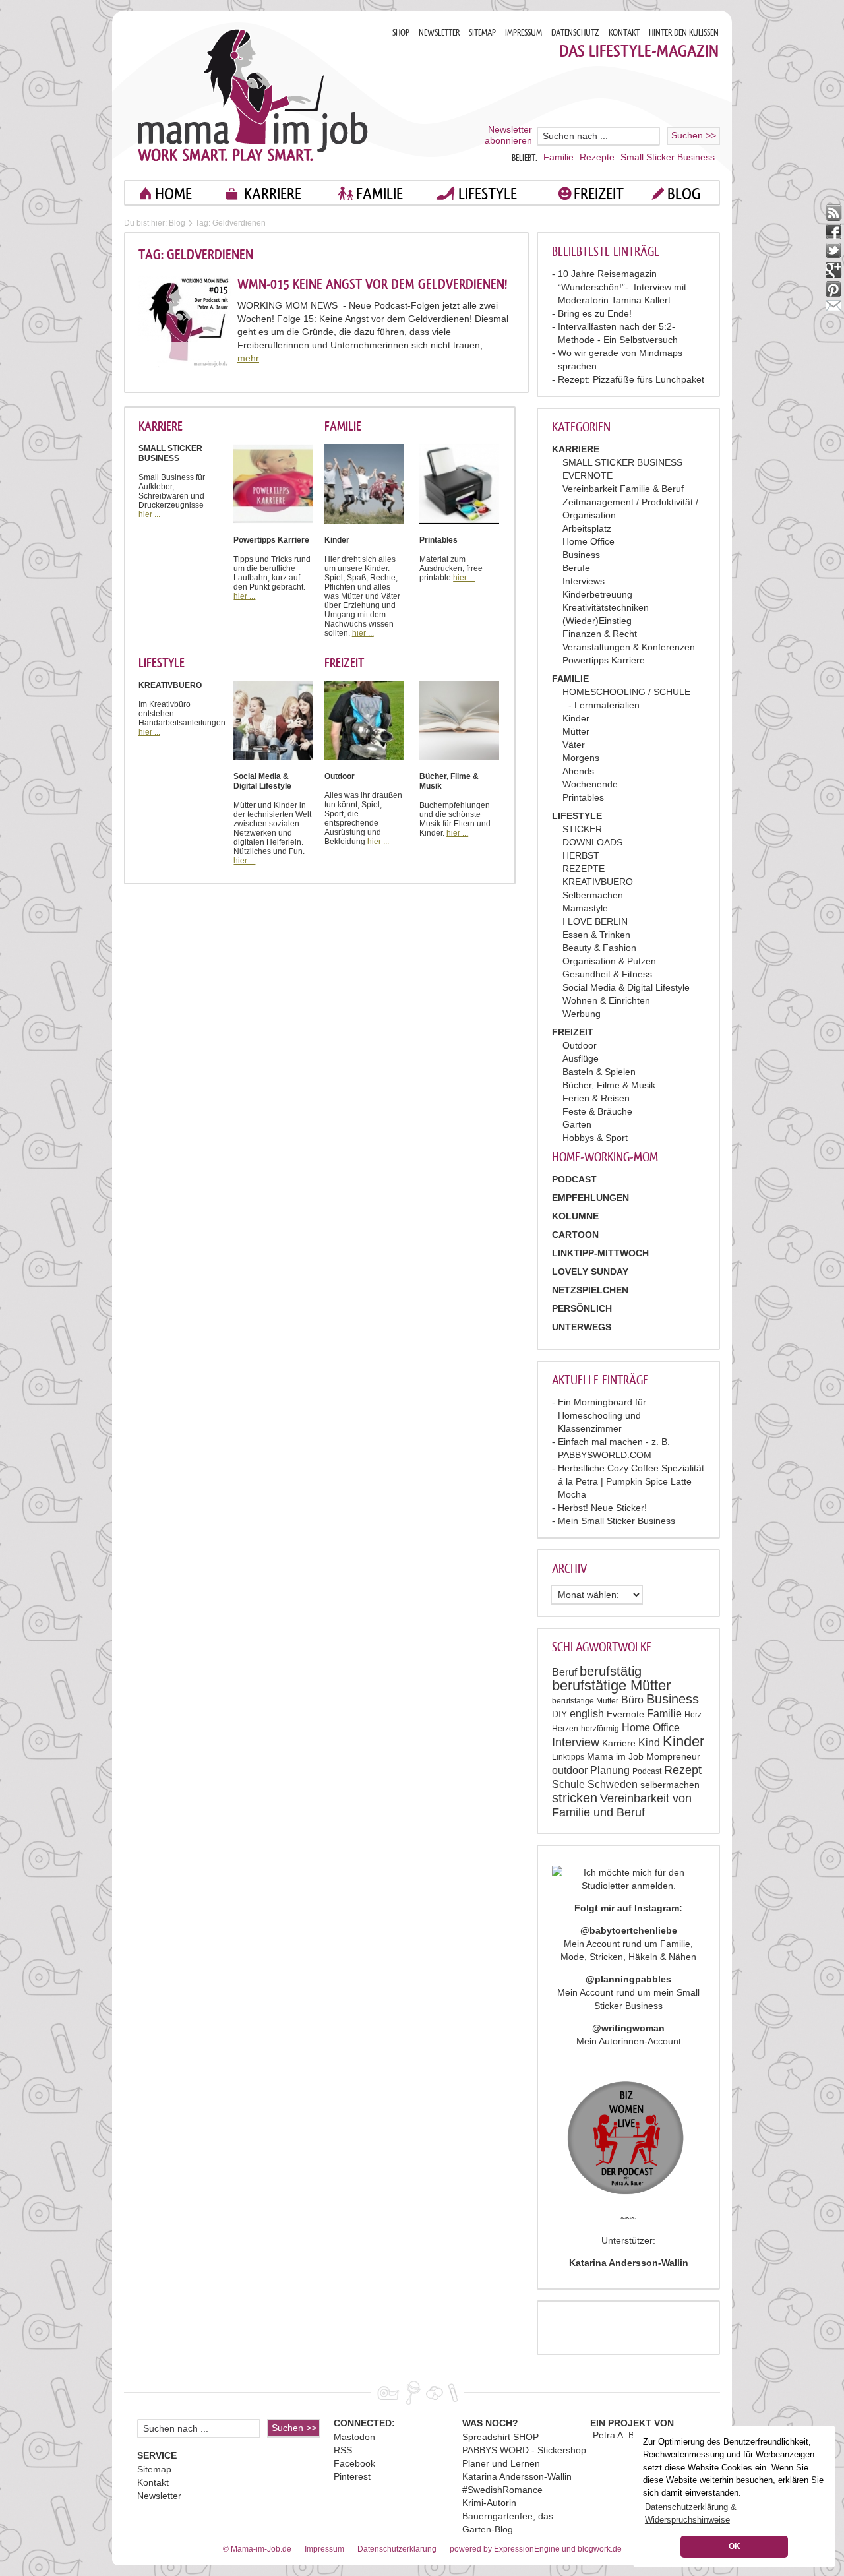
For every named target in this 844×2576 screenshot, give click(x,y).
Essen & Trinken (596, 935)
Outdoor (580, 1045)
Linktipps (568, 1757)
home (173, 194)
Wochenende (590, 784)
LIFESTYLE (488, 194)
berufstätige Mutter (585, 1701)
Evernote (625, 1714)
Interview (576, 1742)
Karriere (619, 1743)
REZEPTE (584, 869)
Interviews (584, 581)
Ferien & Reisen (596, 1098)
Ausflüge (581, 1058)
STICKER (582, 829)
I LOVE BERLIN (595, 921)
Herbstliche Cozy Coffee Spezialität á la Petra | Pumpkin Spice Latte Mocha (631, 1481)
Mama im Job (615, 1756)
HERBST (581, 855)
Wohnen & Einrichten (606, 1000)
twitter (834, 251)
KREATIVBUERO (598, 882)
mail (834, 308)
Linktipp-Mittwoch (600, 1253)
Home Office (588, 541)
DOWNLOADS (592, 842)
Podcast (647, 1771)
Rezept (683, 1770)
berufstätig (611, 1671)
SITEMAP (482, 33)
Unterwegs (582, 1327)
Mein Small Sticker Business (617, 1521)
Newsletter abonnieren (508, 135)
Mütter (576, 731)
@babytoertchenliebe (629, 1930)
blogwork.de (600, 2549)
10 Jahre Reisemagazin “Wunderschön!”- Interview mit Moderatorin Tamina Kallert (622, 287)
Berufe (576, 568)
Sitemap (154, 2469)
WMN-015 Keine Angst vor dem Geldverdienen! (372, 284)
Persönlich (582, 1308)
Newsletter (159, 2496)
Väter (574, 745)
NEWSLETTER (439, 33)
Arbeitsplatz (587, 528)
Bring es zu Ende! (595, 313)
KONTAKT (624, 33)
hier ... (149, 514)
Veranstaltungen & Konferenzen (629, 647)
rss (834, 213)
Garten (577, 1124)
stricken (575, 1798)
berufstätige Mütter (611, 1685)
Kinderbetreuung (597, 594)
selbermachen (670, 1785)
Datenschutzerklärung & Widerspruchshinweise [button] (691, 2513)
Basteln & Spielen (599, 1072)
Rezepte (597, 157)
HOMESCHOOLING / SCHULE (626, 692)
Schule (568, 1784)
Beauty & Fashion (599, 948)
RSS (343, 2450)
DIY (559, 1714)
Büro (632, 1700)
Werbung (582, 1014)
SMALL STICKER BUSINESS (622, 462)
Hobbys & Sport (595, 1138)
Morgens (581, 758)
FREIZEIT (599, 194)
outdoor (570, 1770)
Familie (558, 157)
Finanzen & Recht (600, 634)
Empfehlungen (590, 1198)
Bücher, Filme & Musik (609, 1085)
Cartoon (575, 1235)
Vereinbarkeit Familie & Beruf (623, 489)
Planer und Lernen (501, 2463)
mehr (248, 358)
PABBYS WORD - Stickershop (524, 2450)
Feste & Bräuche (597, 1111)
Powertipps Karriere (604, 660)
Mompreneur (673, 1756)
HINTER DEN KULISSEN (684, 33)
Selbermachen (593, 895)
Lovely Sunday (590, 1272)
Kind (649, 1743)
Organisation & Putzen (609, 961)
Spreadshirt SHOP (500, 2437)
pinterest (834, 289)
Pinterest (352, 2476)
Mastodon (354, 2437)
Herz (693, 1715)
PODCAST (574, 1179)
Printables (583, 797)
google (834, 270)
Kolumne (575, 1216)
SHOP (401, 33)
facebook (834, 232)
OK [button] (735, 2546)
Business (581, 555)
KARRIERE (273, 194)
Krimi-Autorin (489, 2503)
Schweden (613, 1784)
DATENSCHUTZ (575, 33)
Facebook (354, 2463)
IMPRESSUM (524, 33)
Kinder (576, 718)
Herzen (565, 1729)
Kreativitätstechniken (606, 607)
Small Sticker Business (668, 157)
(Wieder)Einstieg (597, 621)
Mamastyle (585, 908)
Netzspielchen (590, 1290)
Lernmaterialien (607, 705)
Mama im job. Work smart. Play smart (253, 95)
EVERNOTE (588, 475)
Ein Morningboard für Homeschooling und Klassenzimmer (602, 1415)
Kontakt (153, 2482)
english (587, 1714)
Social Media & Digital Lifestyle (626, 987)
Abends (578, 771)
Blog (177, 223)
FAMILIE (379, 194)
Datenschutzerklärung (397, 2549)
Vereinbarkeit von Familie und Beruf (622, 1805)
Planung (610, 1770)
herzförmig (600, 1729)
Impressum (324, 2549)
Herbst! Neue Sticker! (602, 1508)
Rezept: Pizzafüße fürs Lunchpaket (631, 379)
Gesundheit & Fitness (607, 974)
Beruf (564, 1672)
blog (684, 194)
